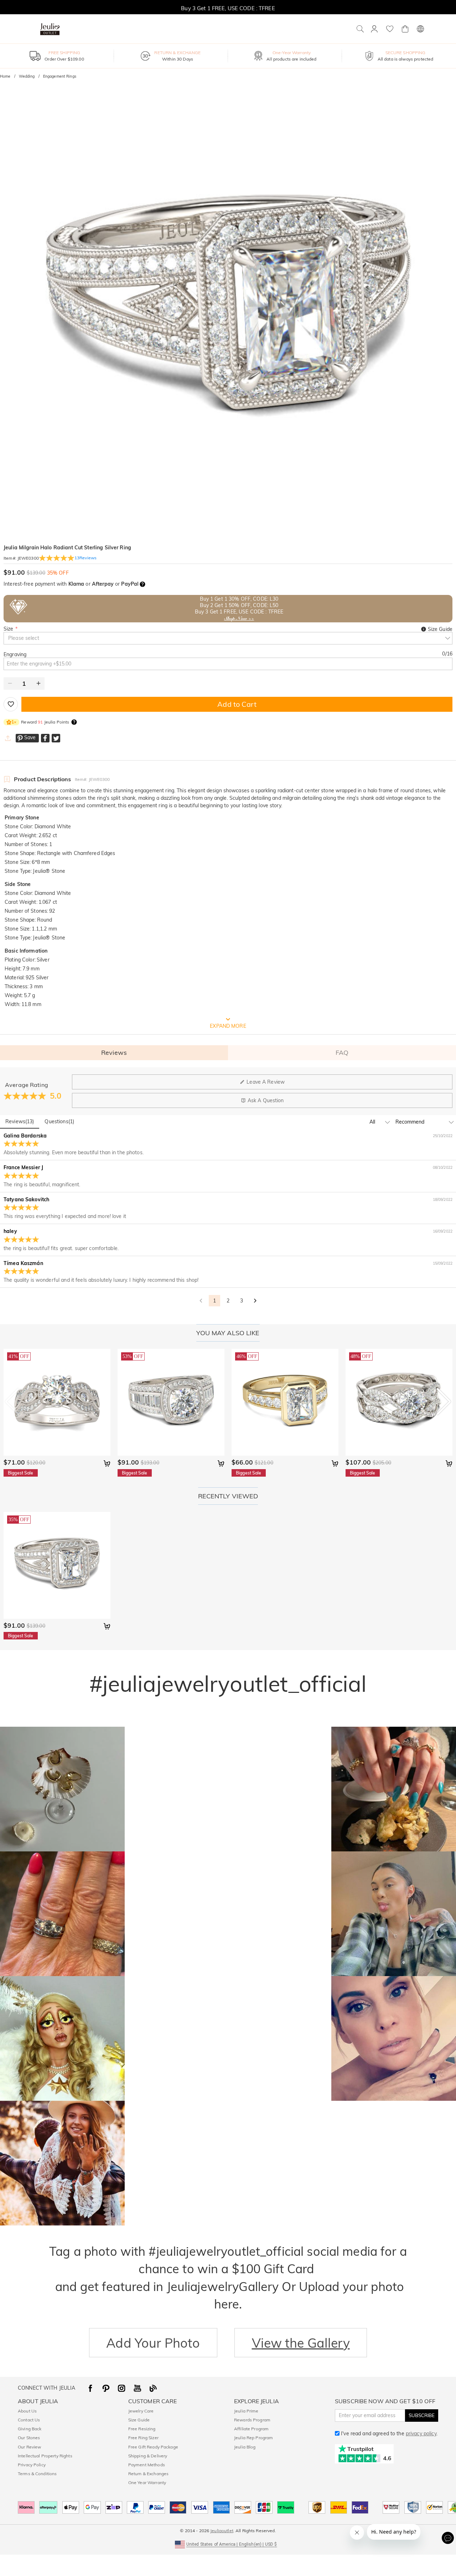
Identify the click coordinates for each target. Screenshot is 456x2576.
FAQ (342, 1053)
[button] (228, 2544)
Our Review (29, 2447)
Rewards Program (252, 2420)
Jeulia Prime (246, 2411)
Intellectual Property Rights (45, 2456)
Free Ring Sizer (143, 2438)
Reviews (114, 1053)
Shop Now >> (239, 618)
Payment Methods (147, 2465)
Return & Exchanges (148, 2474)
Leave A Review (266, 1082)
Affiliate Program (251, 2429)
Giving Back (30, 2429)
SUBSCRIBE (422, 2415)
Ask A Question (266, 1100)
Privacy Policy (32, 2465)
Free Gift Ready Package (153, 2447)
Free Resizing (142, 2429)
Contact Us (29, 2420)
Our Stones (29, 2438)
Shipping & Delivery (148, 2456)
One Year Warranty (147, 2482)
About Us (27, 2411)
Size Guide (139, 2420)
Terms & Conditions (37, 2474)
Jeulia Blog (245, 2447)
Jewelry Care (141, 2411)
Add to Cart (237, 704)
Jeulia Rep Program (253, 2438)
